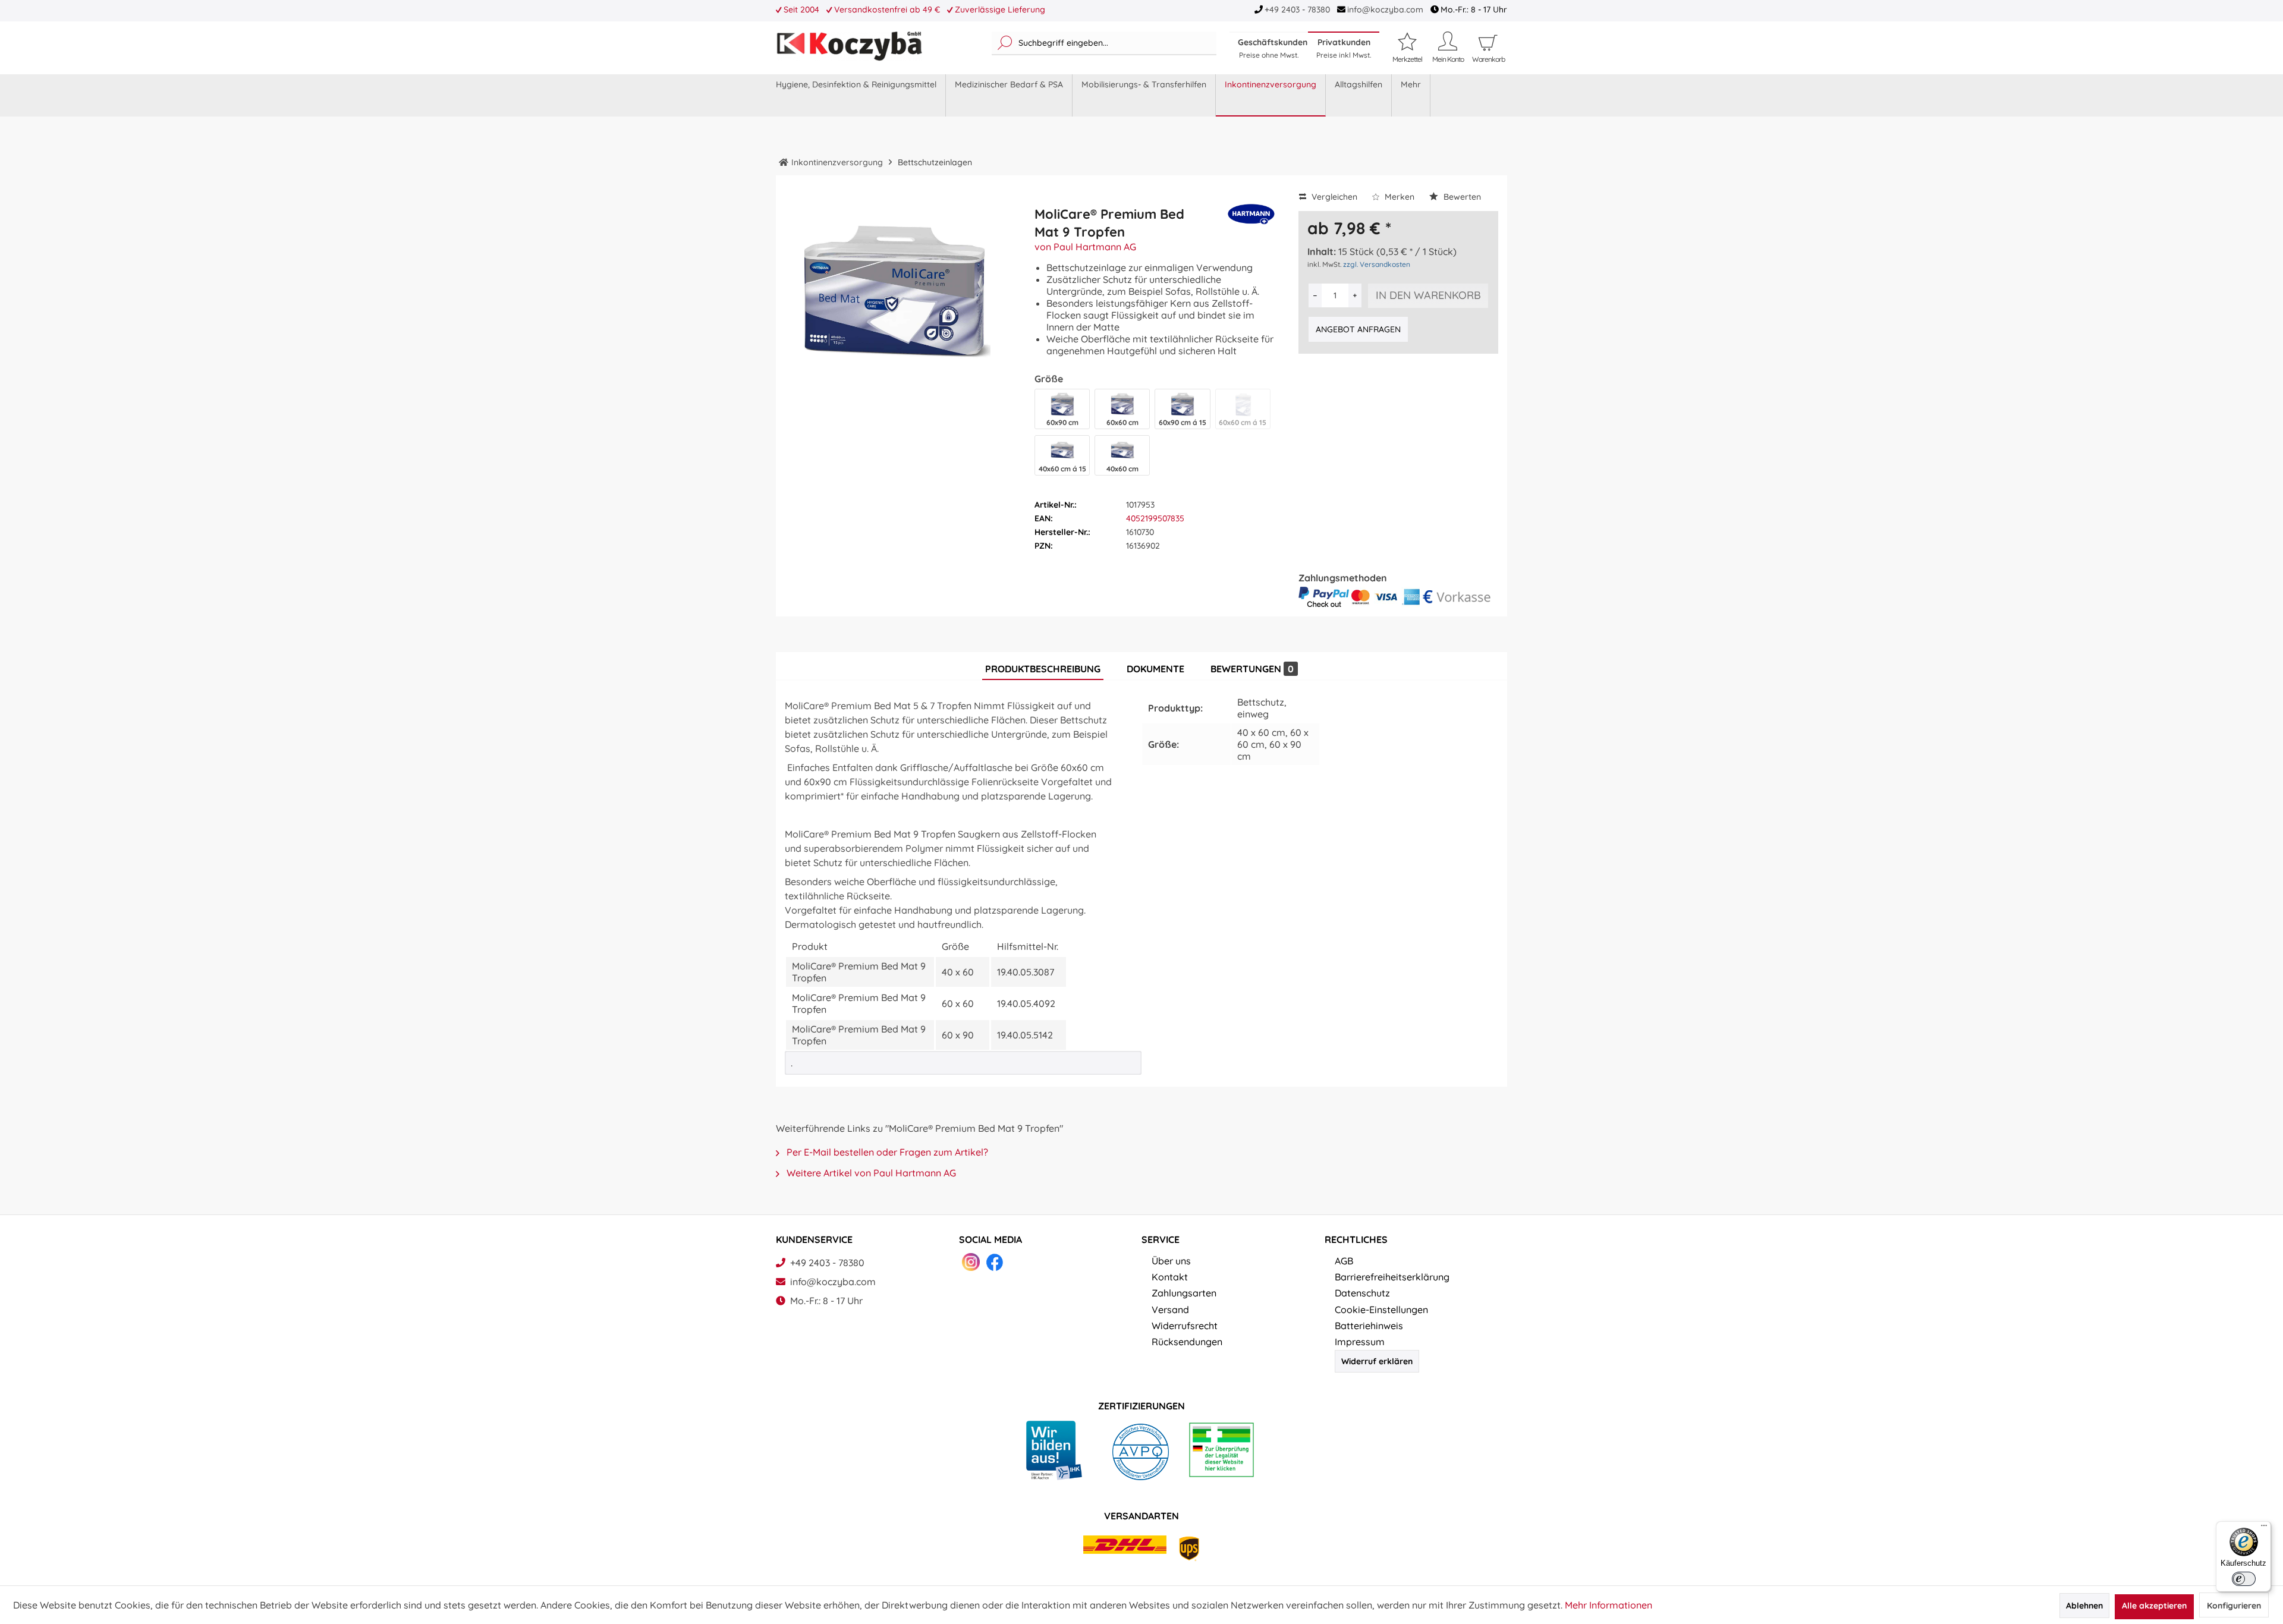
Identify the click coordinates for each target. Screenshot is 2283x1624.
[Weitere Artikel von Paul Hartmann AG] (1251, 221)
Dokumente (1155, 669)
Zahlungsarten (1184, 1293)
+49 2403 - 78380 (1297, 10)
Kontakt (1170, 1277)
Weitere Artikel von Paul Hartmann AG (870, 1173)
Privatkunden (1344, 48)
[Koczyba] (784, 162)
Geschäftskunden (1273, 48)
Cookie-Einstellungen (1381, 1310)
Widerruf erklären (1377, 1361)
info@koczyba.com (1385, 10)
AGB (1344, 1261)
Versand (1170, 1310)
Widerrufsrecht (1185, 1326)
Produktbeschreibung (1043, 669)
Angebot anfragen (1358, 329)
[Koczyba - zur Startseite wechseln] (849, 46)
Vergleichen (1333, 197)
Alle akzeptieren (2154, 1606)
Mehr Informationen (1609, 1605)
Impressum (1360, 1342)
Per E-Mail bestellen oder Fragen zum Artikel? (886, 1152)
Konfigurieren (2234, 1606)
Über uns (1171, 1261)
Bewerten (1461, 197)
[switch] (2244, 1579)
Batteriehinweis (1369, 1326)
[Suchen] (1005, 43)
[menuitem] (1104, 43)
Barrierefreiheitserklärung (1392, 1277)
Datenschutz (1362, 1293)
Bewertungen (1252, 669)
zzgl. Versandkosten (1377, 264)
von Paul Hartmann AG (1085, 247)
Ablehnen (2084, 1606)
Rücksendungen (1187, 1342)
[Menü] (2264, 1528)
